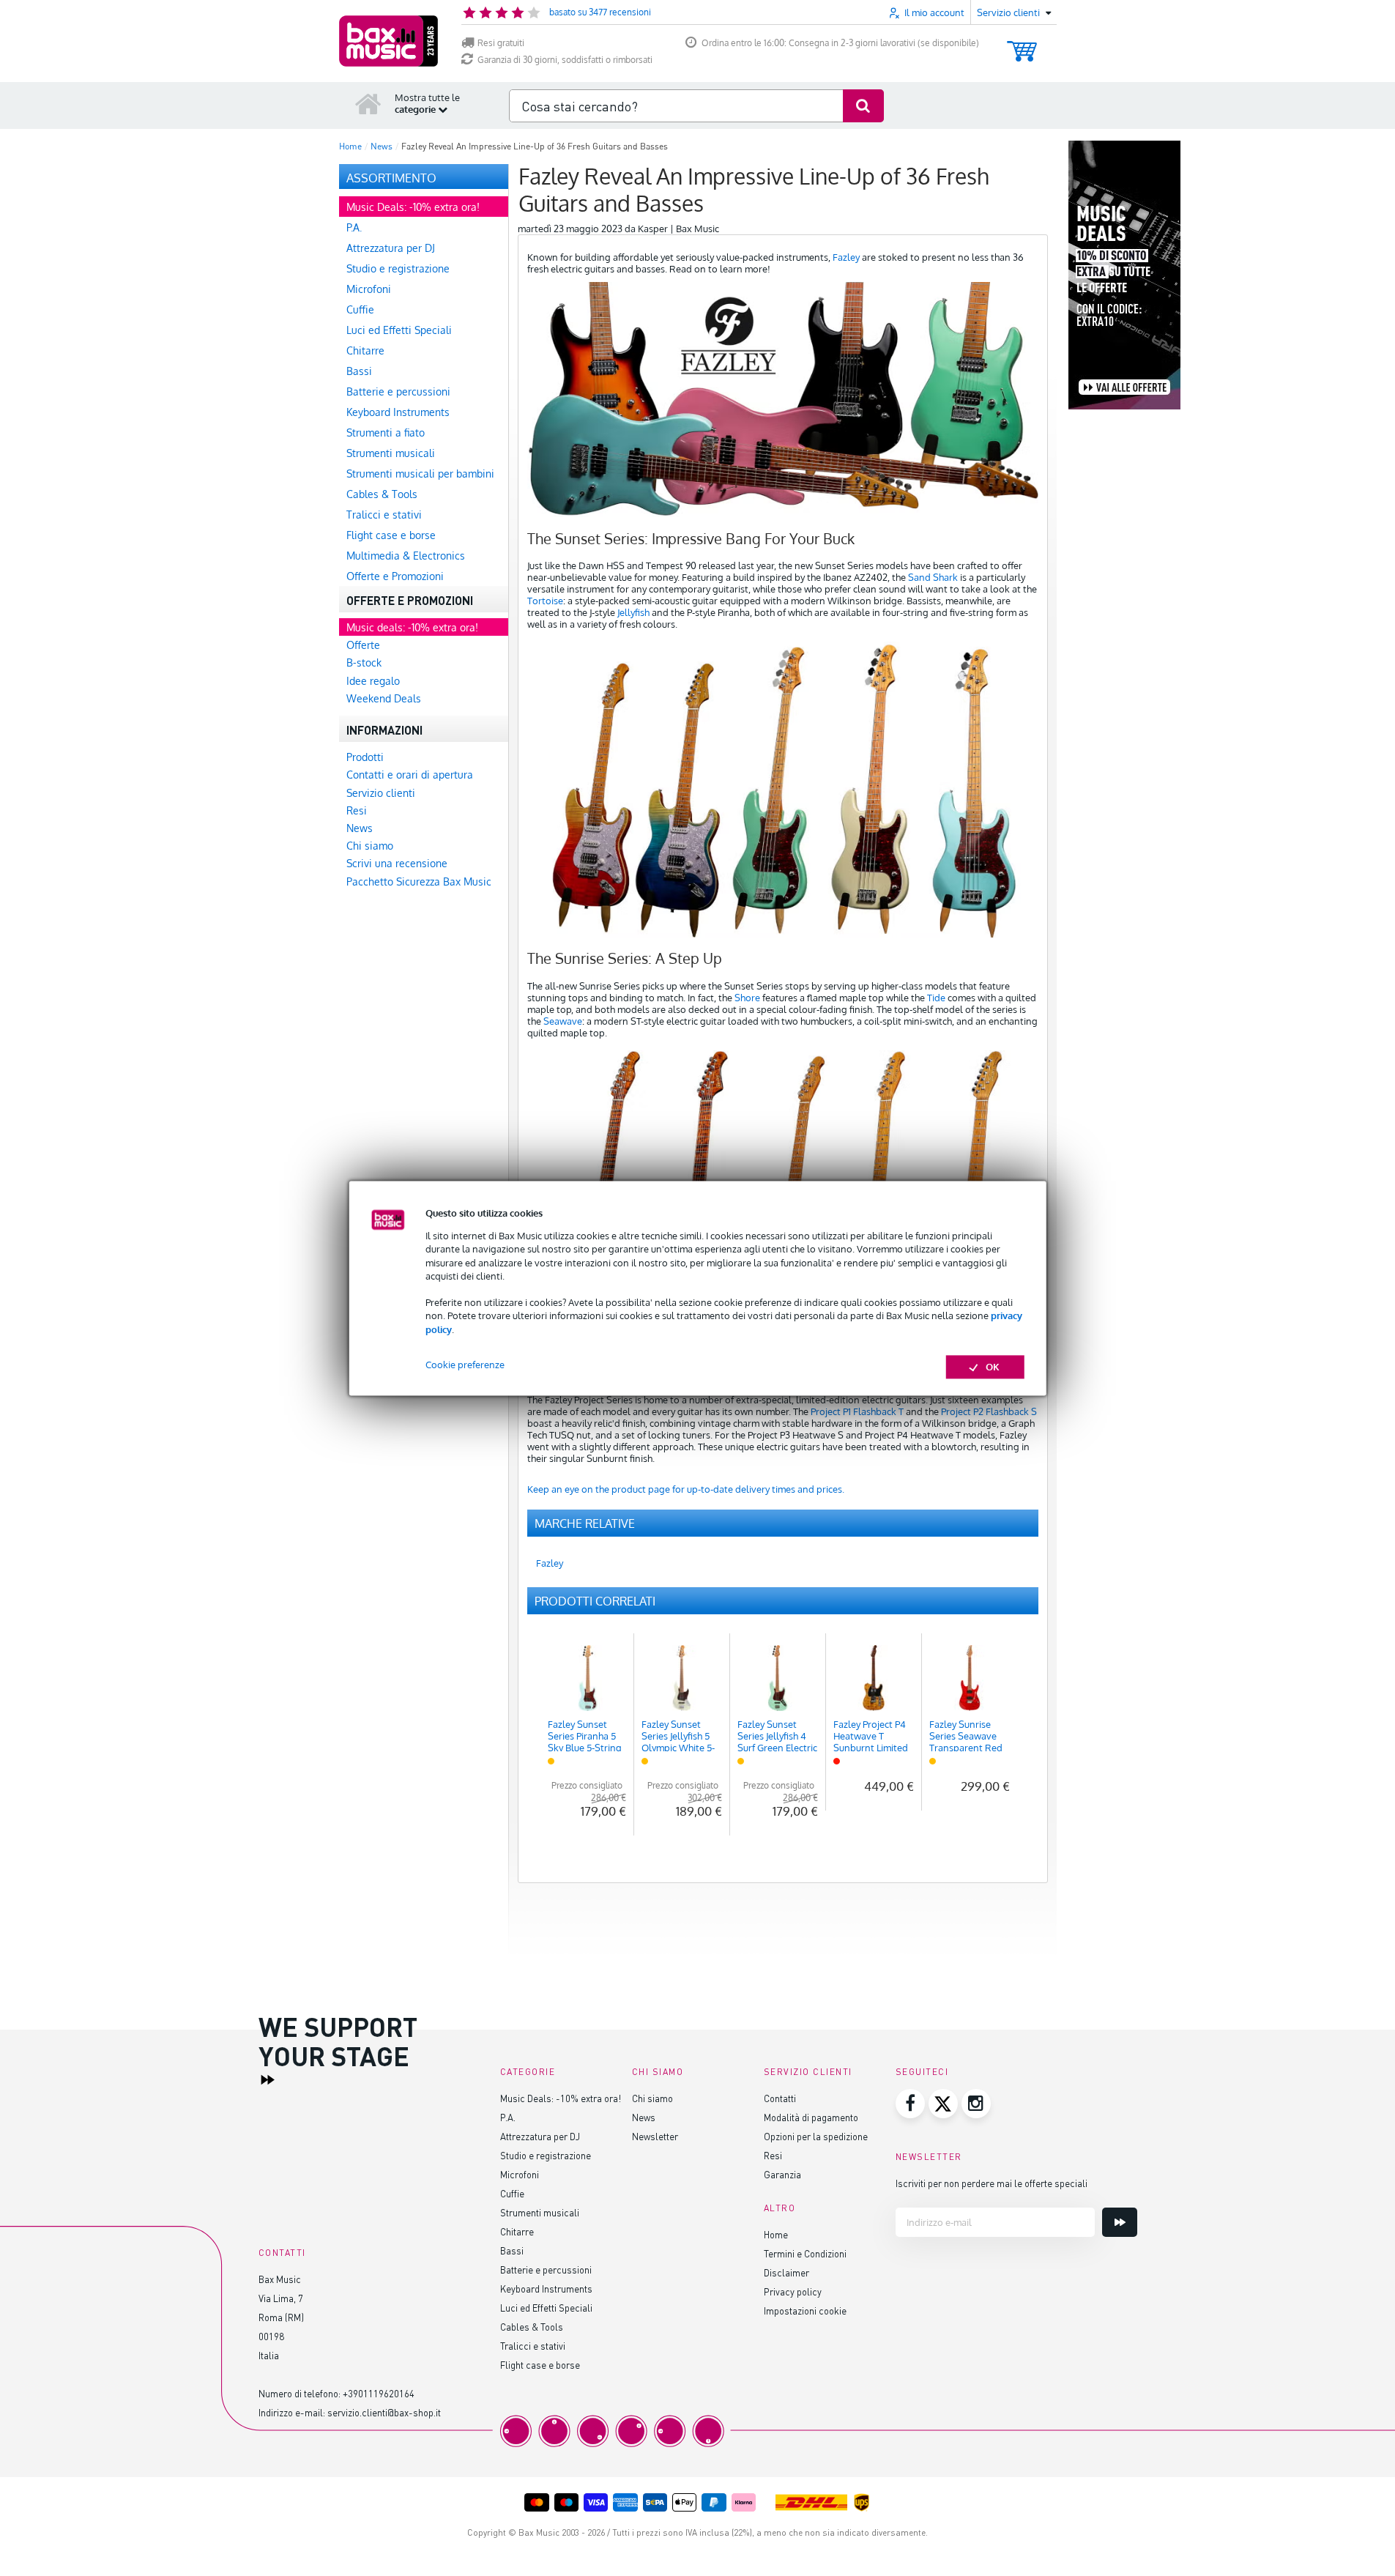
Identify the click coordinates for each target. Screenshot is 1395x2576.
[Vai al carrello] (1022, 44)
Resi (773, 2155)
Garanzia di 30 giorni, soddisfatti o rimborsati (565, 60)
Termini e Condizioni (805, 2253)
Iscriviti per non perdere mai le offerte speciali (992, 2183)
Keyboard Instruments (546, 2289)
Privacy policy (793, 2291)
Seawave (563, 1021)
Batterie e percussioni (546, 2269)
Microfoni (520, 2174)
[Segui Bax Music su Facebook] (910, 2104)
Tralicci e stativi (533, 2346)
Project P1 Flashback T (857, 1411)
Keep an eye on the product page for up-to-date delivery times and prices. (686, 1489)
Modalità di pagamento (811, 2117)
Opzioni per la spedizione (816, 2136)
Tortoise (545, 601)
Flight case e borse (540, 2365)
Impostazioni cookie (805, 2310)
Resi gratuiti (501, 43)
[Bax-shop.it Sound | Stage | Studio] (388, 41)
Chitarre (517, 2231)
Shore (747, 998)
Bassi (512, 2250)
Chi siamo (652, 2098)
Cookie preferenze (465, 1365)
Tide (936, 998)
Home (776, 2234)
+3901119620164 (379, 2393)
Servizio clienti (808, 2072)
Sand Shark (933, 577)
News (644, 2117)
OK (993, 1367)
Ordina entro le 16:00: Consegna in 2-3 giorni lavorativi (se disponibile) (840, 43)
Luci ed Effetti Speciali (546, 2308)
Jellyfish (633, 612)
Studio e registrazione (546, 2155)
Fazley (846, 257)
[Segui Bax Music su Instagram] (976, 2104)
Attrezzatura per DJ (540, 2136)
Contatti (780, 2098)
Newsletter (655, 2136)
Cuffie (512, 2193)
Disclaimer (786, 2272)
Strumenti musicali (540, 2212)
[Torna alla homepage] (368, 103)
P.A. (508, 2117)
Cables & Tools (532, 2327)
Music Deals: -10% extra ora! (561, 2098)
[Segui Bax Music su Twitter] (943, 2104)
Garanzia (782, 2174)
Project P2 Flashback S (989, 1411)
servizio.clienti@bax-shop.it (384, 2412)
